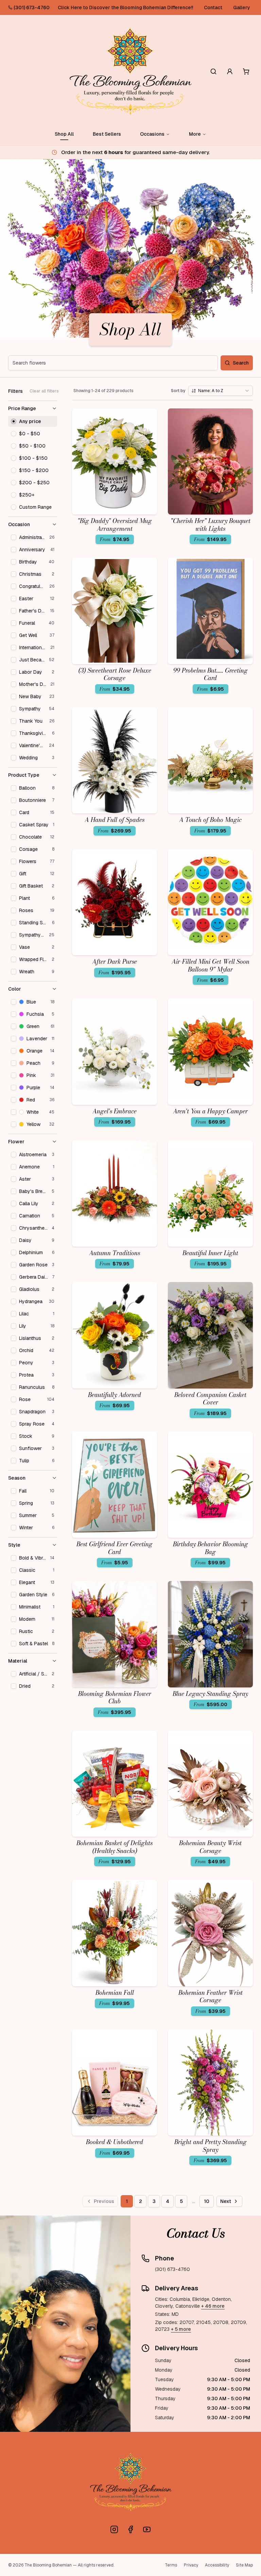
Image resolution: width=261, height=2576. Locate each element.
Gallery (242, 7)
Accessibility (217, 2565)
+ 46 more (213, 2306)
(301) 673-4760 (32, 7)
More (195, 134)
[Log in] (230, 71)
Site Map (244, 2565)
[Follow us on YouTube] (147, 2529)
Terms (171, 2565)
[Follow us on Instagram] (114, 2529)
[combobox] (221, 391)
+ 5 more (181, 2329)
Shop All (64, 134)
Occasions (152, 134)
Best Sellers (107, 134)
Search (241, 363)
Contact (213, 7)
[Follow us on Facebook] (130, 2529)
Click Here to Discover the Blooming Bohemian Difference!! (125, 7)
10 (207, 2201)
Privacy (191, 2565)
